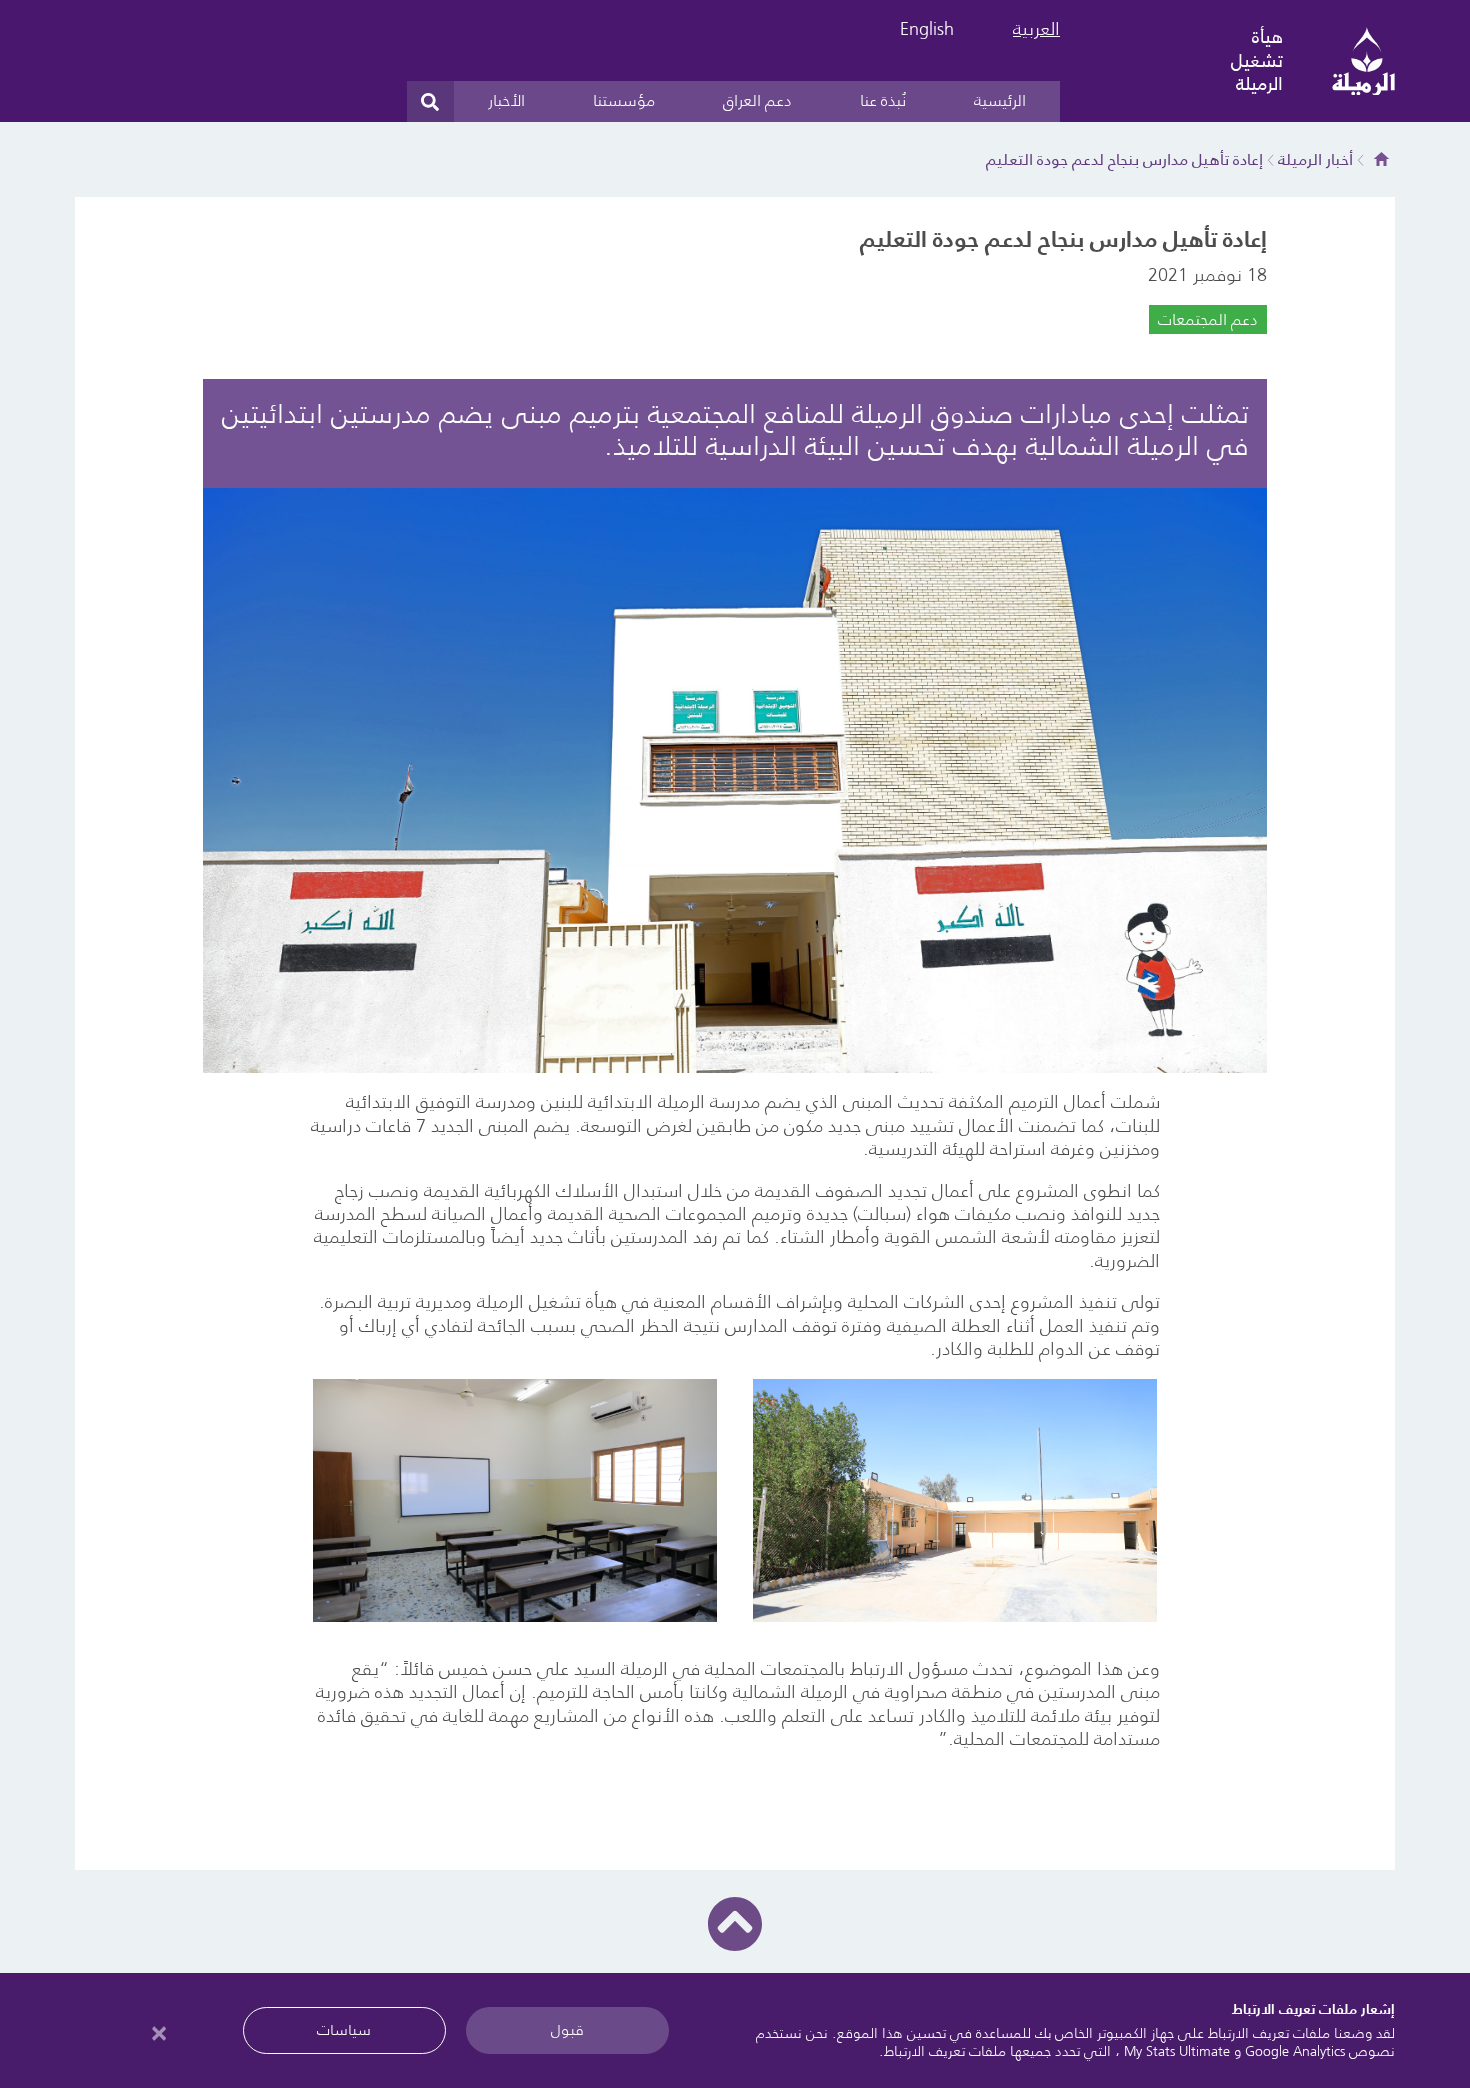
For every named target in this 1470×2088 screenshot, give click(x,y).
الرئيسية (1000, 100)
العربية (1036, 29)
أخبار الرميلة (1315, 159)
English (927, 29)
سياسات (344, 2029)
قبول (567, 2029)
